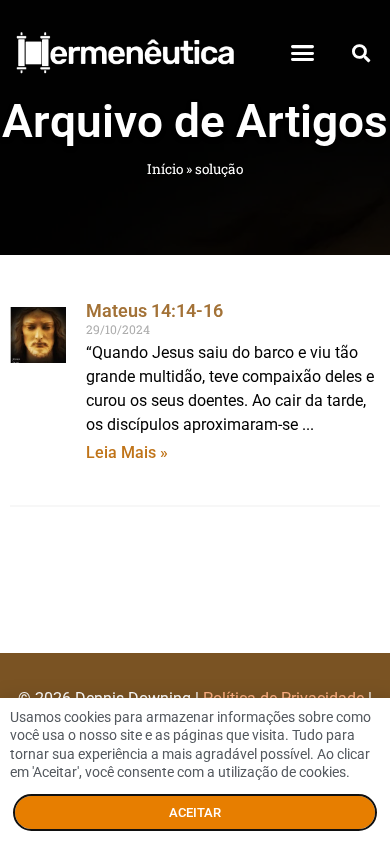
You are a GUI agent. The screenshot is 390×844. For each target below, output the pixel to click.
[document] (195, 422)
